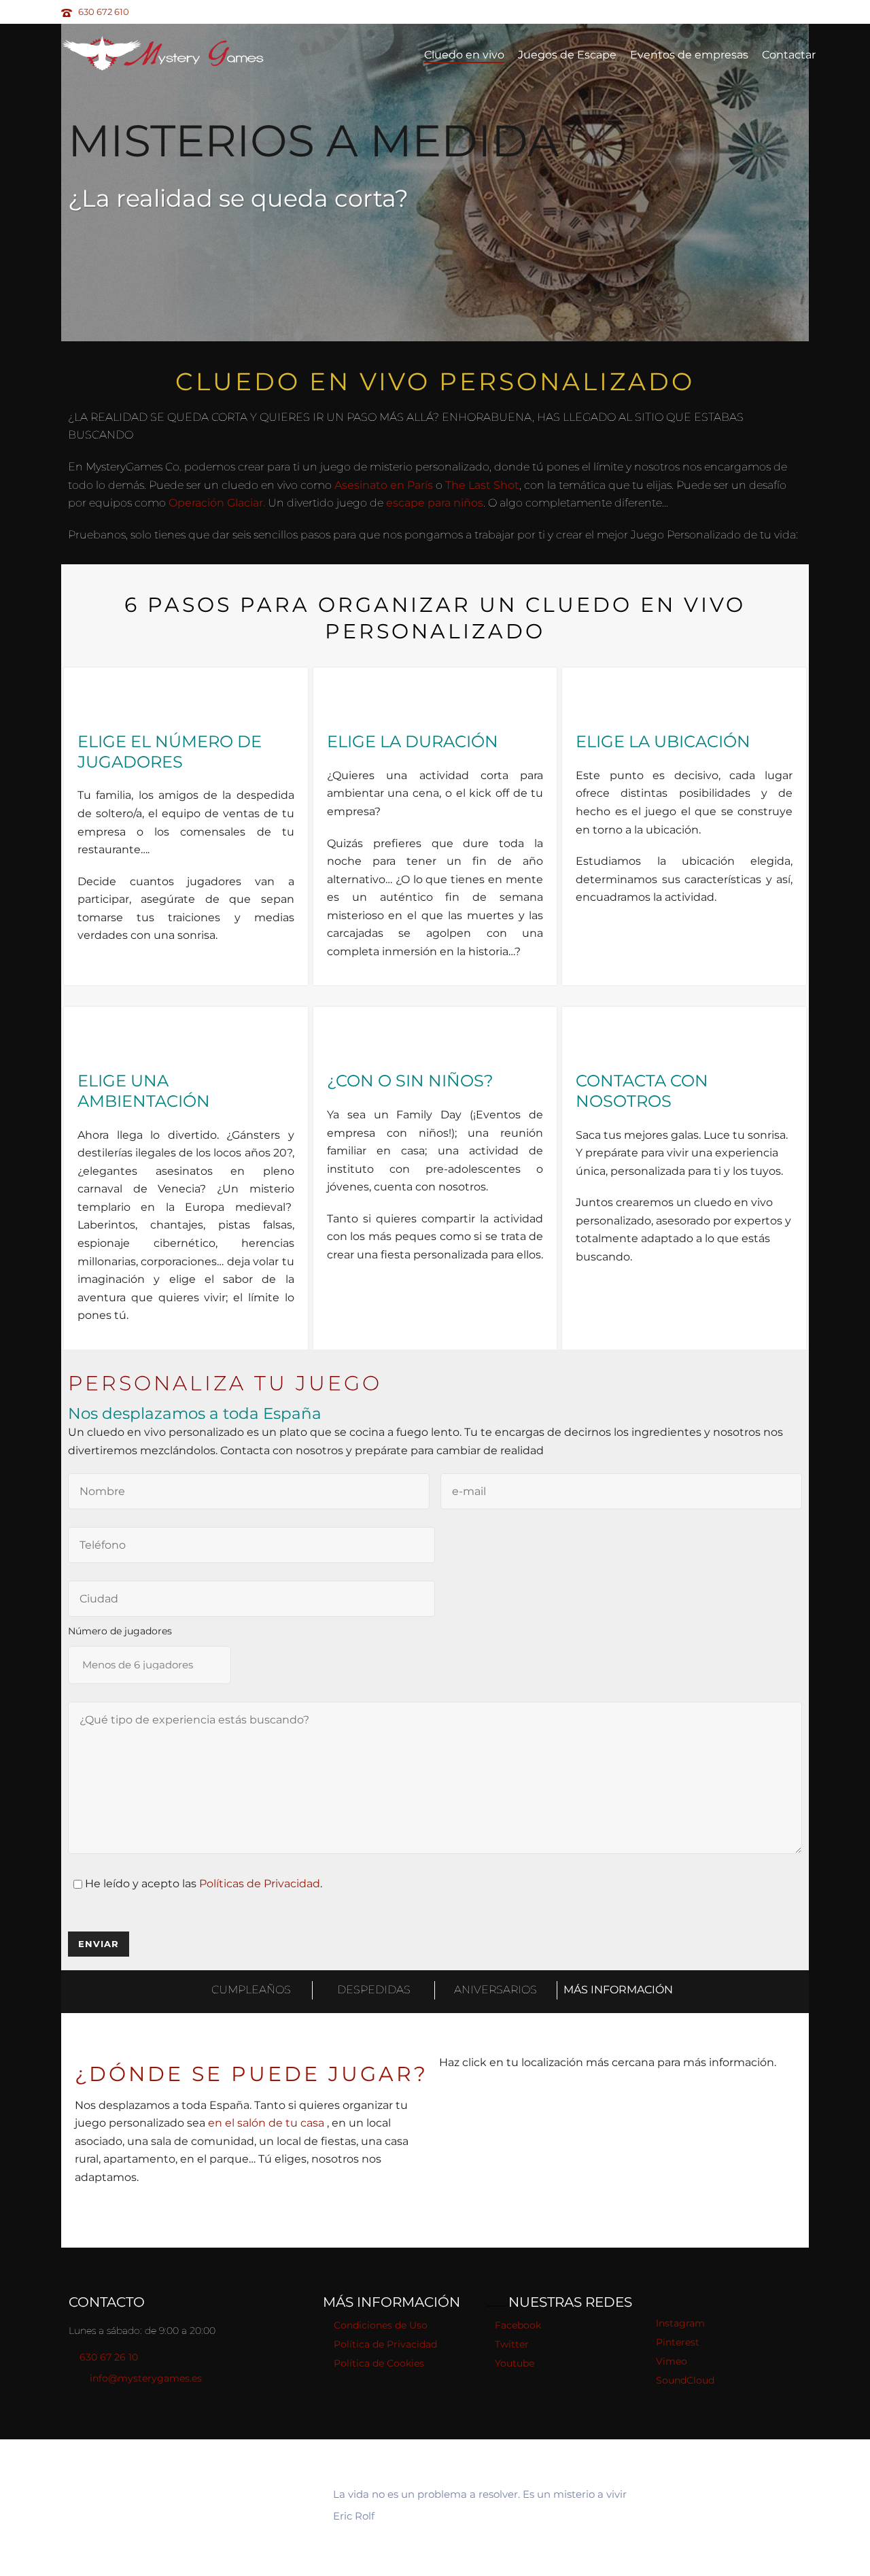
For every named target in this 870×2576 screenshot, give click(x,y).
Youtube (515, 2363)
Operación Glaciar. (217, 503)
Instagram (680, 2323)
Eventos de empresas (689, 55)
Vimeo (672, 2361)
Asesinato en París (384, 485)
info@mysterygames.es (146, 2378)
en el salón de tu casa (267, 2123)
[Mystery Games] (184, 2507)
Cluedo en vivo (464, 55)
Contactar (789, 55)
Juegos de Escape (567, 55)
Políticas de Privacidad (260, 1884)
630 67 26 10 (109, 2357)
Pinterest (678, 2342)
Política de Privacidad (385, 2344)
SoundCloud (685, 2380)
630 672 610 (104, 12)
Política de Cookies (379, 2363)
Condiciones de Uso (381, 2325)
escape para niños (435, 503)
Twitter (512, 2344)
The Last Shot (482, 485)
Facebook (518, 2325)
